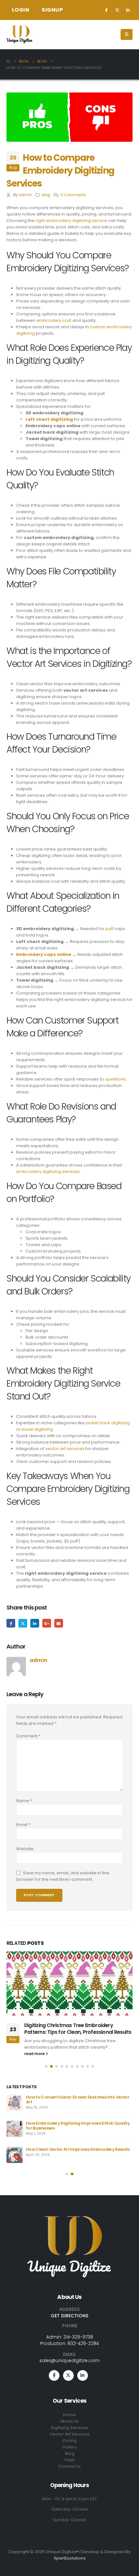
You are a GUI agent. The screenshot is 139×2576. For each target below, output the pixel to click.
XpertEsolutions (70, 2558)
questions (115, 1079)
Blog (70, 2453)
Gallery (69, 2447)
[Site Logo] (19, 34)
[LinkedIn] (128, 10)
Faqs (70, 2460)
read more (35, 2054)
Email (59, 1623)
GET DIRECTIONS (69, 2316)
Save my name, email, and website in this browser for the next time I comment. (63, 1876)
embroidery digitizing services (48, 1172)
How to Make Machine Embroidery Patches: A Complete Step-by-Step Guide (78, 2028)
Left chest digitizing (49, 419)
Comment (28, 1736)
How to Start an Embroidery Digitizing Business (77, 2123)
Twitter (23, 1623)
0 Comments (73, 195)
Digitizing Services (69, 2428)
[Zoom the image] (69, 2219)
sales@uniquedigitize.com (69, 2360)
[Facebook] (106, 10)
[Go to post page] (69, 1984)
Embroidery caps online (44, 954)
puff (110, 929)
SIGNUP (52, 10)
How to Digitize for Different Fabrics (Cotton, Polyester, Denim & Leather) (74, 2152)
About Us (69, 2421)
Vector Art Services (70, 2434)
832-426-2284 (83, 2343)
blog (46, 195)
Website (25, 1849)
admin (26, 195)
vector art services (65, 1449)
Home (69, 2415)
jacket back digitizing (108, 1423)
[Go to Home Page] (8, 61)
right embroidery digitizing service (71, 221)
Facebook (11, 1623)
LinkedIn (35, 1623)
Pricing (70, 2441)
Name (24, 1801)
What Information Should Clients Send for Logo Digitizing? (78, 2100)
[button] (46, 2066)
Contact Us (69, 2466)
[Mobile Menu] (127, 34)
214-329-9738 (78, 2337)
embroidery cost (54, 320)
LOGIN (21, 10)
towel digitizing (37, 1429)
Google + (47, 1623)
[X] (117, 10)
